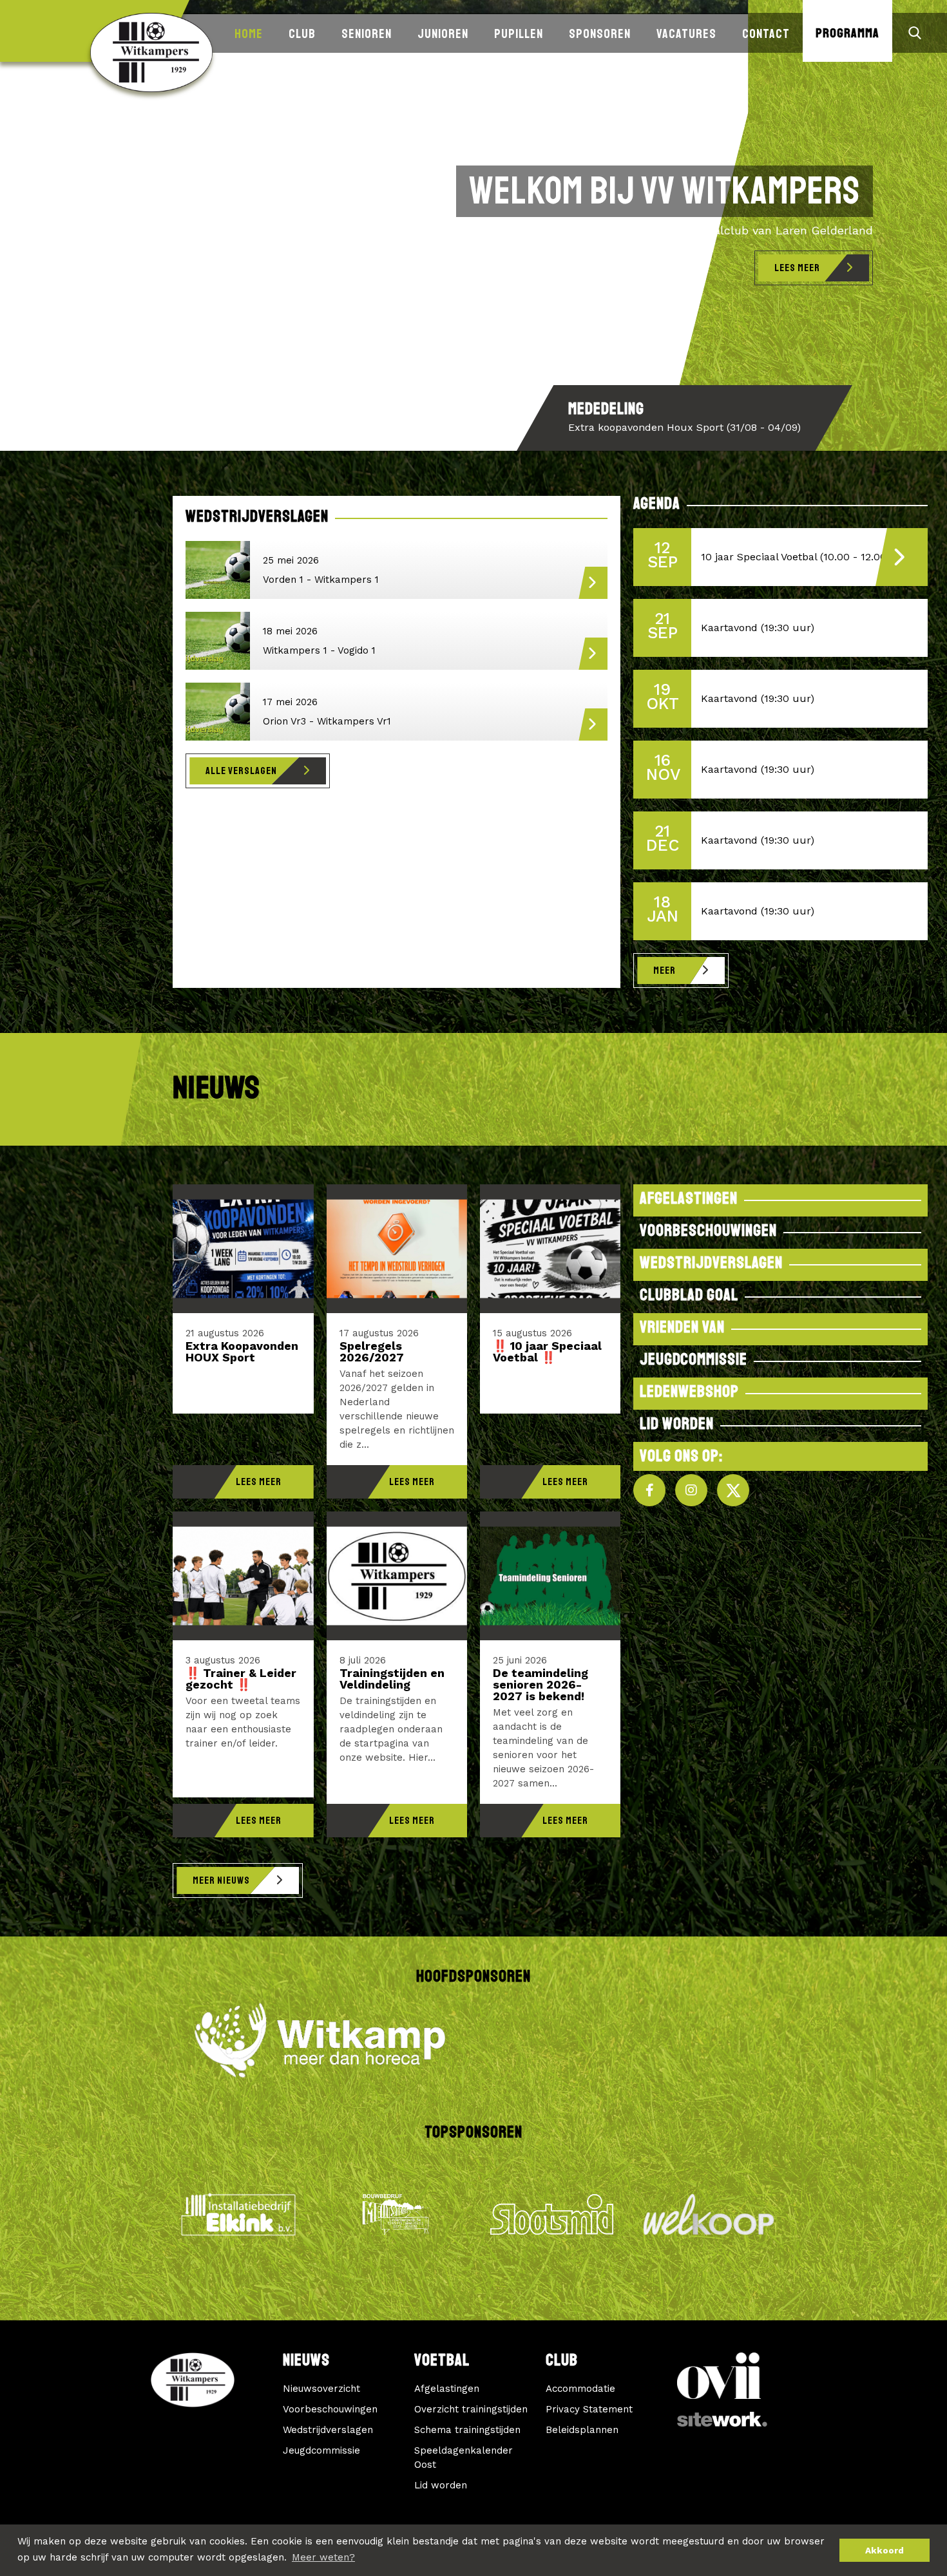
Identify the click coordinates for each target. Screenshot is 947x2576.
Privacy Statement (589, 2409)
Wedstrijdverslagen (328, 2430)
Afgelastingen (447, 2389)
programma (847, 33)
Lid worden (441, 2485)
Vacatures (686, 34)
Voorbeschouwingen (330, 2409)
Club (302, 34)
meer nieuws (221, 1880)
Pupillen (519, 34)
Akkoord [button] (885, 2550)
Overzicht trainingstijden (471, 2409)
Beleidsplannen (582, 2430)
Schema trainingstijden (467, 2430)
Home (249, 34)
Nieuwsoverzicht (321, 2389)
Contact (766, 34)
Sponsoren (600, 34)
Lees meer (797, 268)
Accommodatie (580, 2389)
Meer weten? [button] (323, 2557)
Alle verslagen (241, 771)
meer (665, 971)
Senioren (367, 34)
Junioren (443, 34)
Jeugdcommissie (321, 2450)
